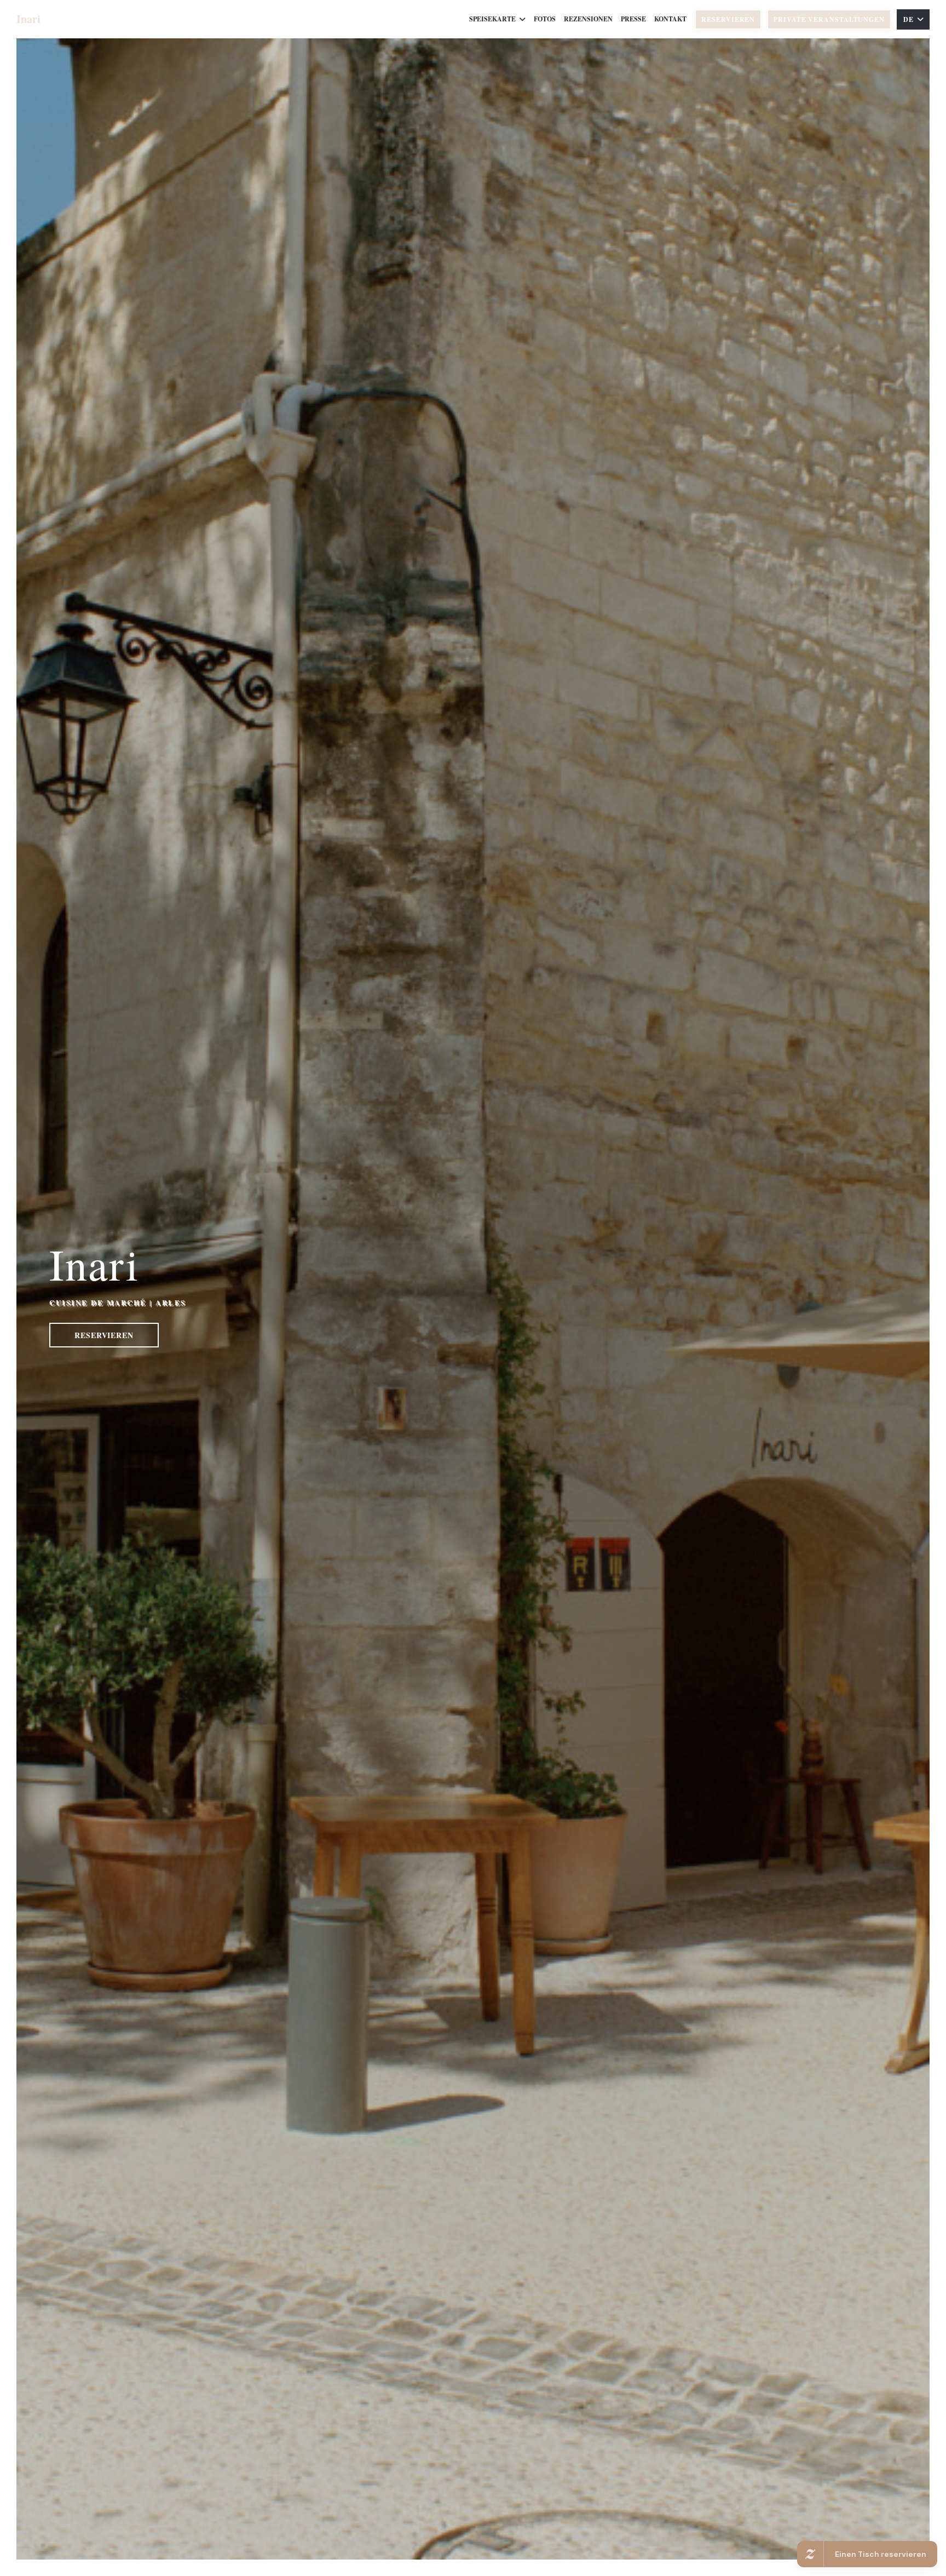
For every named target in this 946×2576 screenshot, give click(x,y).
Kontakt (670, 19)
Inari (28, 19)
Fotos (545, 19)
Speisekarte (492, 19)
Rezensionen (588, 19)
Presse (633, 19)
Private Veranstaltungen (829, 19)
